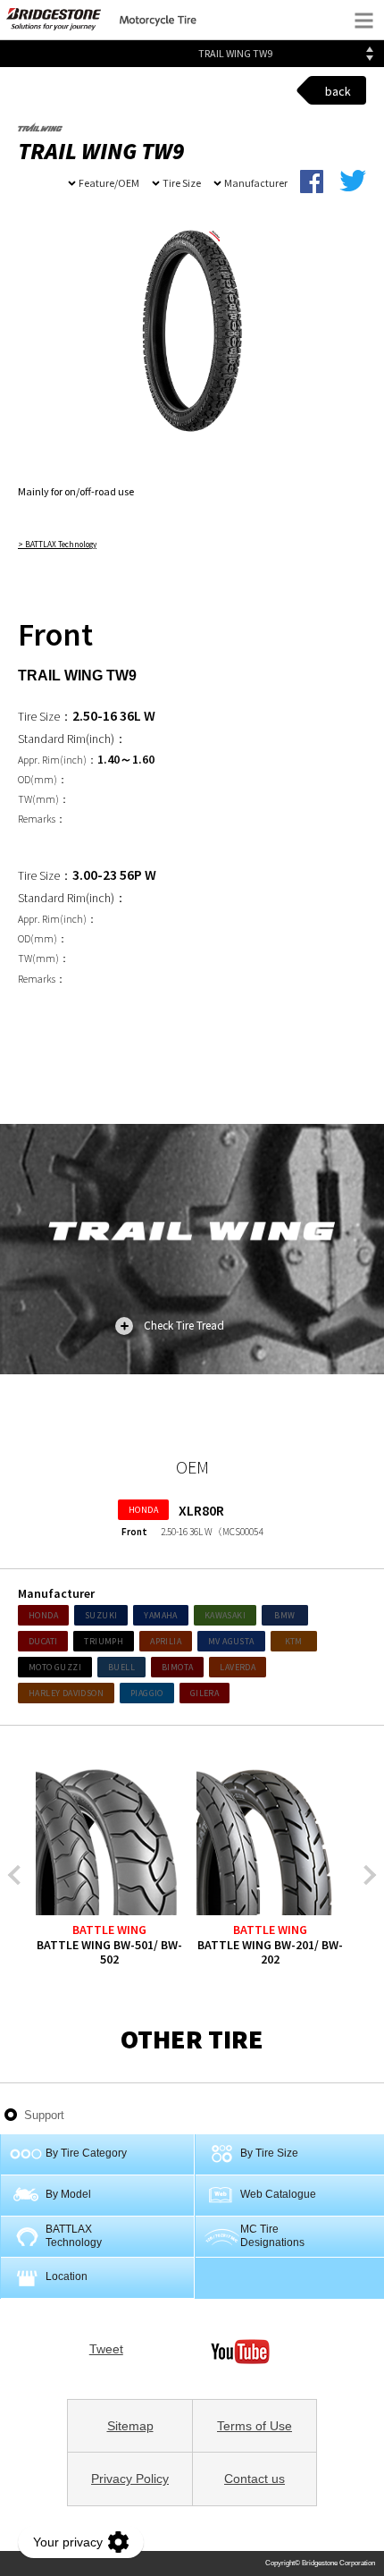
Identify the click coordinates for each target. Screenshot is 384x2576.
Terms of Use (255, 2426)
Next (367, 1875)
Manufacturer (256, 183)
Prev (18, 1875)
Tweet (106, 2349)
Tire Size (182, 183)
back (338, 91)
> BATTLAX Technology (57, 545)
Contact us (255, 2479)
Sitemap (130, 2426)
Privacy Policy (130, 2479)
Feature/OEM (109, 183)
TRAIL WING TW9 (235, 53)
